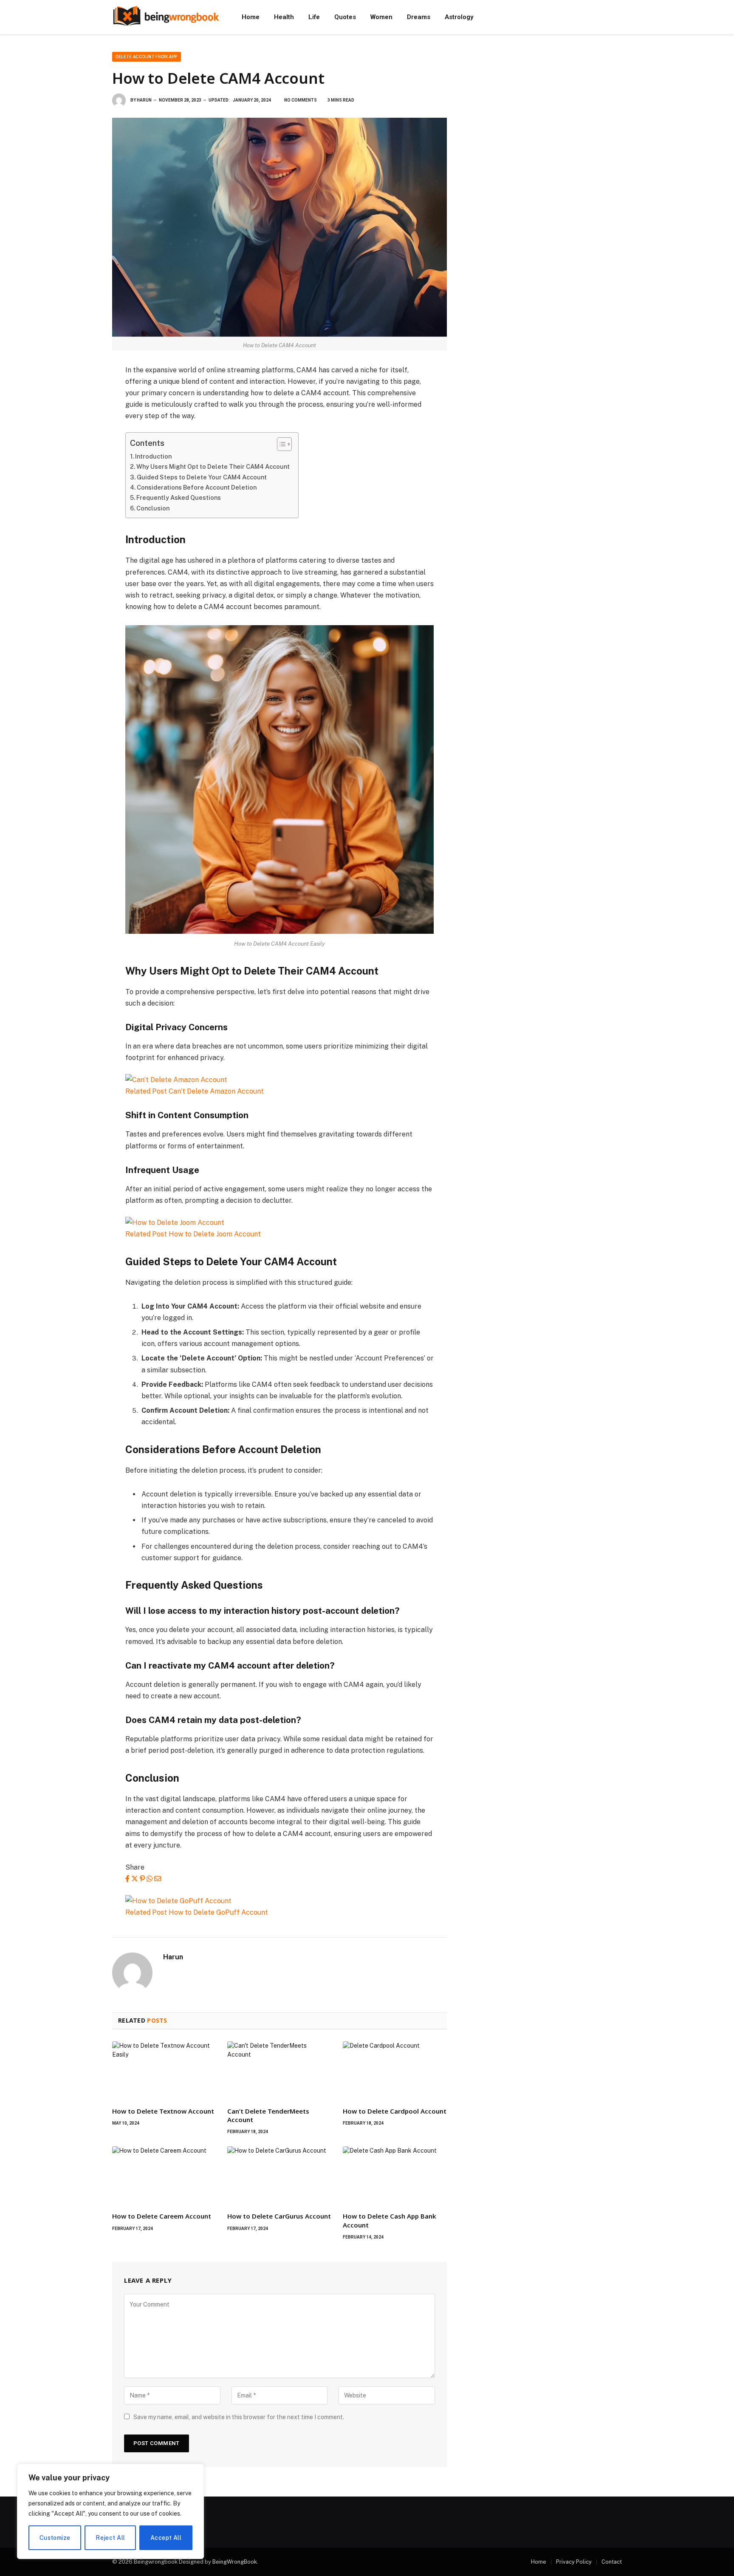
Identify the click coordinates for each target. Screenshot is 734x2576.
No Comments (301, 100)
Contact (612, 2562)
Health (284, 17)
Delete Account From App (147, 57)
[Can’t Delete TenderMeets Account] (279, 2071)
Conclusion (153, 508)
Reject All (110, 2538)
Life (314, 17)
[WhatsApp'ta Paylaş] (150, 1879)
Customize (55, 2538)
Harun (144, 100)
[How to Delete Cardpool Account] (395, 2071)
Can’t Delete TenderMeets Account (268, 2115)
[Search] (606, 17)
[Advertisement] (545, 111)
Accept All (166, 2538)
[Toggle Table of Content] (280, 444)
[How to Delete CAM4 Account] (279, 227)
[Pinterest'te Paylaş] (142, 1879)
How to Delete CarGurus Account (279, 2216)
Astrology (459, 17)
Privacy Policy (574, 2562)
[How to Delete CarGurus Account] (279, 2176)
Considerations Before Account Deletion (197, 487)
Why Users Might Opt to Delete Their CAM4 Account (213, 466)
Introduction (153, 456)
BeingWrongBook (235, 2562)
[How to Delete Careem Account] (164, 2176)
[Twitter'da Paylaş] (135, 1879)
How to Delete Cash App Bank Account (390, 2220)
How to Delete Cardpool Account (395, 2111)
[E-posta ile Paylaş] (158, 1879)
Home (251, 17)
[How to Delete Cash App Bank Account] (395, 2176)
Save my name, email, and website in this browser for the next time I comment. (239, 2417)
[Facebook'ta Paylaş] (127, 1879)
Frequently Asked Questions (179, 497)
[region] (110, 2511)
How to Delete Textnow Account (163, 2111)
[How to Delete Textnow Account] (164, 2071)
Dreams (419, 17)
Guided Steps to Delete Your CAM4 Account (202, 477)
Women (381, 17)
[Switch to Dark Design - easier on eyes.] (618, 17)
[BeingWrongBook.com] (166, 17)
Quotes (345, 17)
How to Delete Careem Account (162, 2216)
